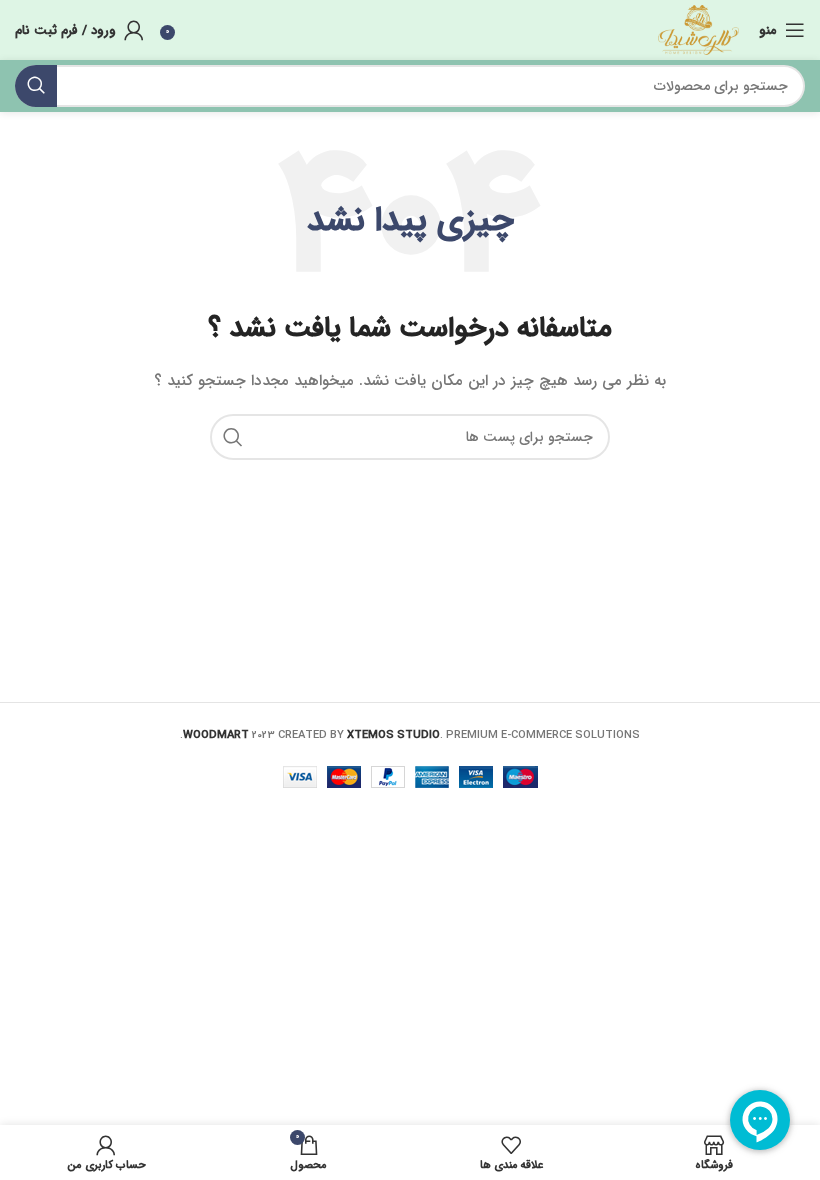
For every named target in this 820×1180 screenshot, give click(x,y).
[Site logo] (698, 29)
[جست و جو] (36, 86)
